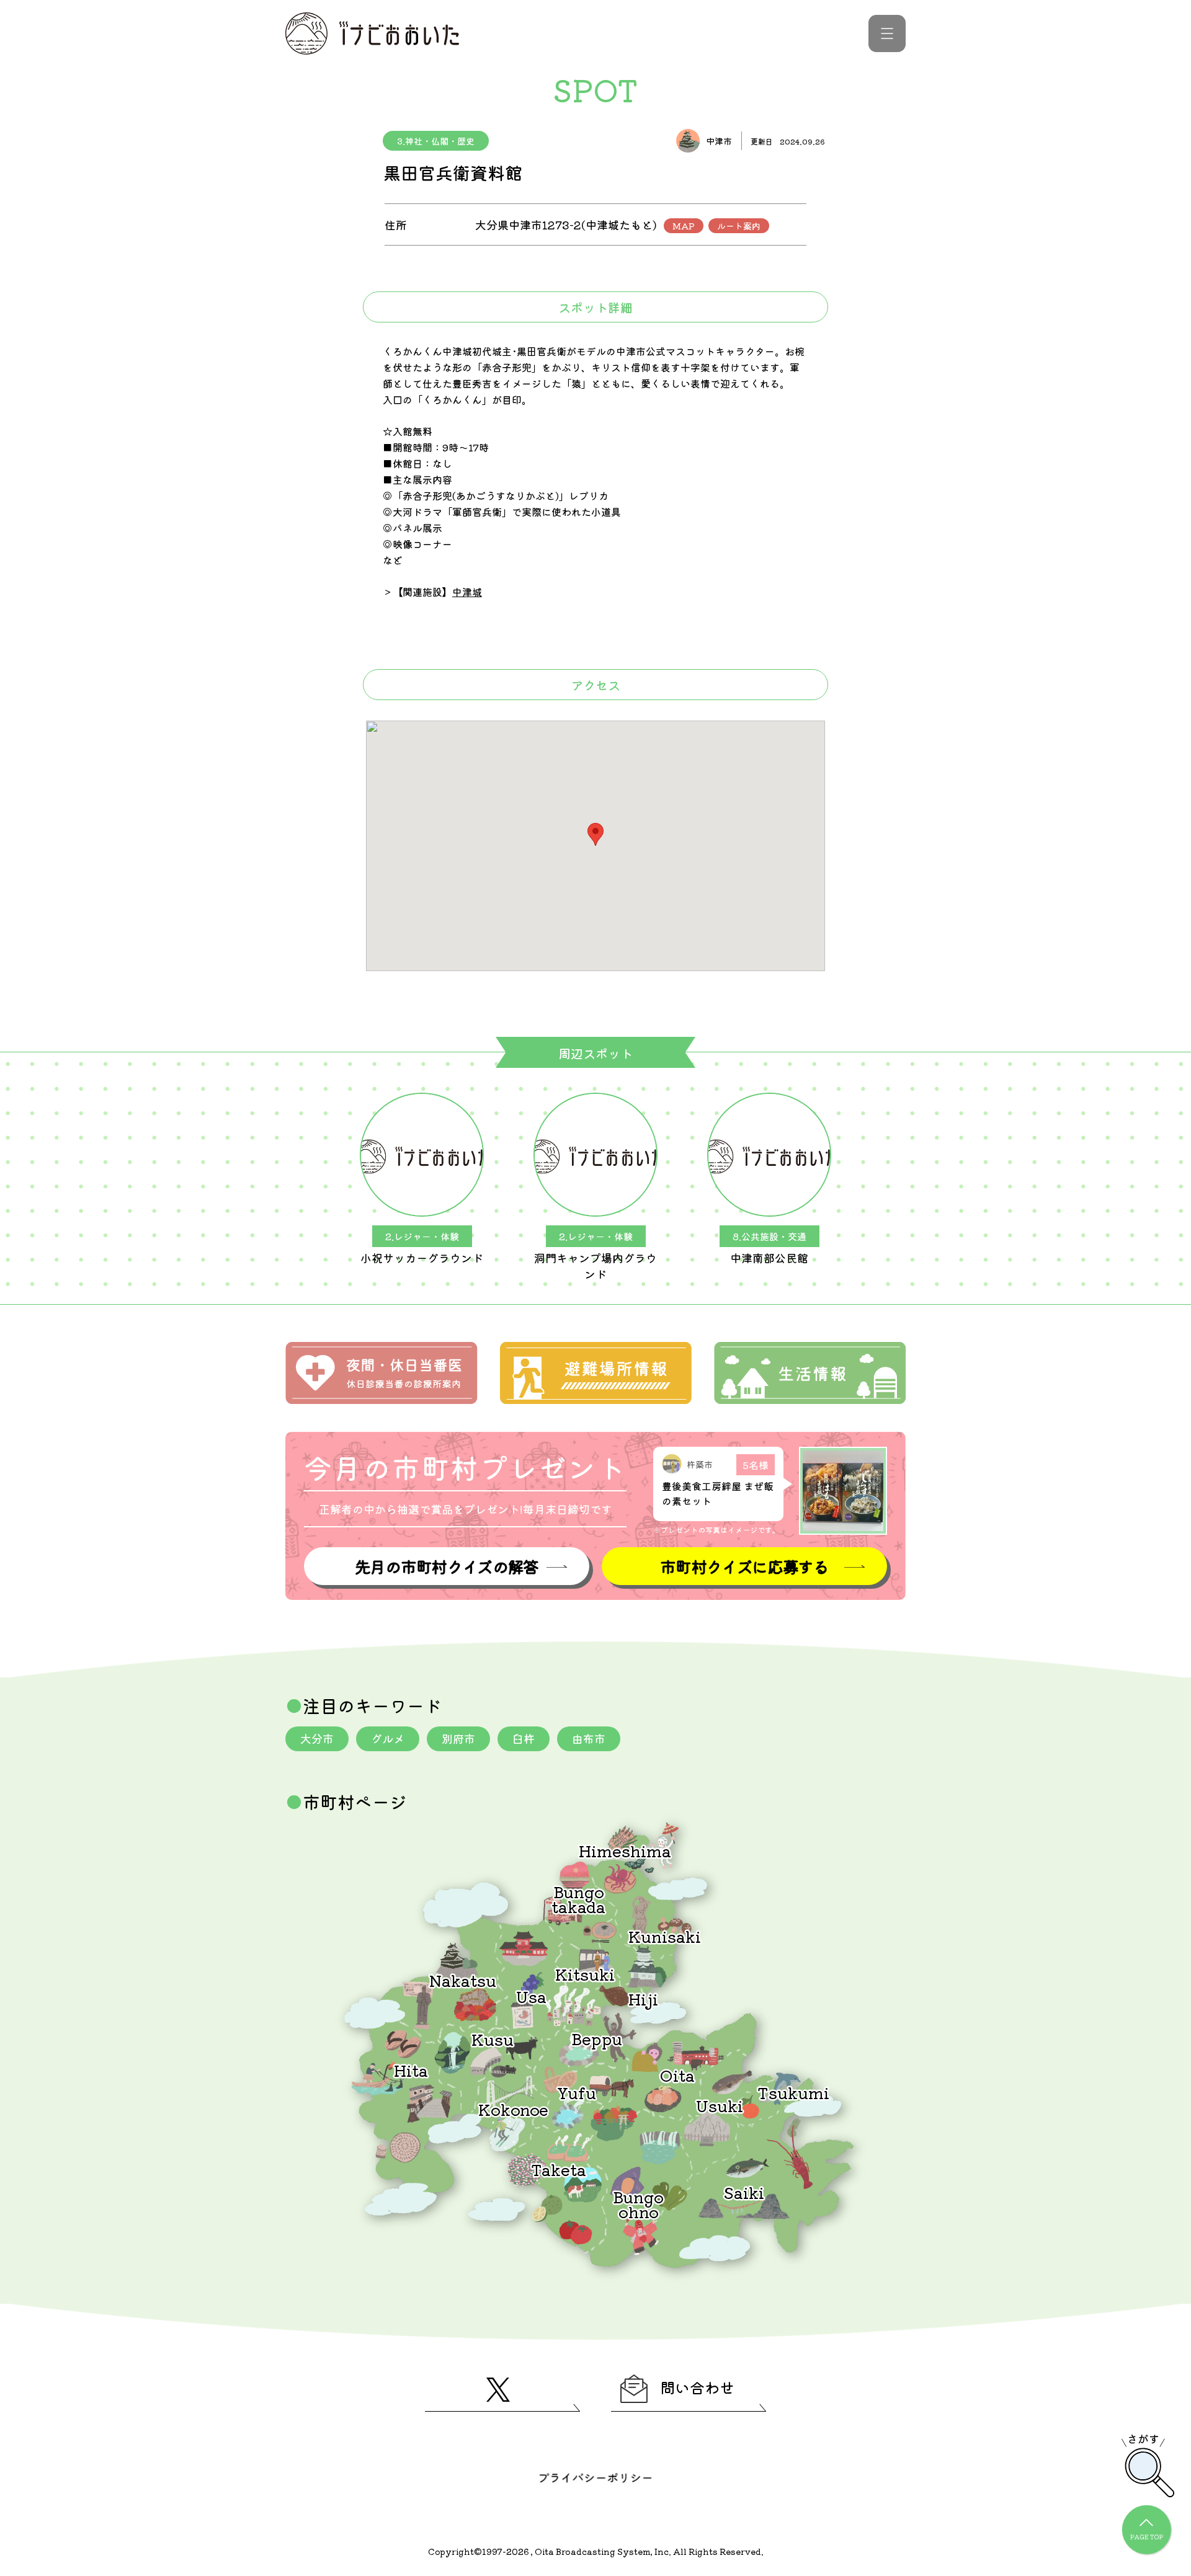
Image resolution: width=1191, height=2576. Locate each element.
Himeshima (625, 1850)
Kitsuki (585, 1974)
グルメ (388, 1738)
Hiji (643, 1998)
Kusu (493, 2039)
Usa (531, 1996)
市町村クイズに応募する (744, 1566)
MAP (684, 226)
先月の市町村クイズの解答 (447, 1566)
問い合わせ (697, 2387)
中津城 (467, 592)
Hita (411, 2070)
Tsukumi (793, 2092)
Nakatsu (463, 1980)
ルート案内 (739, 226)
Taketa (559, 2169)
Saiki (744, 2192)
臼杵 (524, 1738)
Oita (677, 2075)
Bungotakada (578, 1899)
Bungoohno (638, 2204)
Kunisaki (665, 1936)
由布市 (589, 1738)
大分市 (317, 1738)
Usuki (720, 2105)
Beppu (597, 2038)
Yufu (577, 2092)
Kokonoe (513, 2109)
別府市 (458, 1738)
